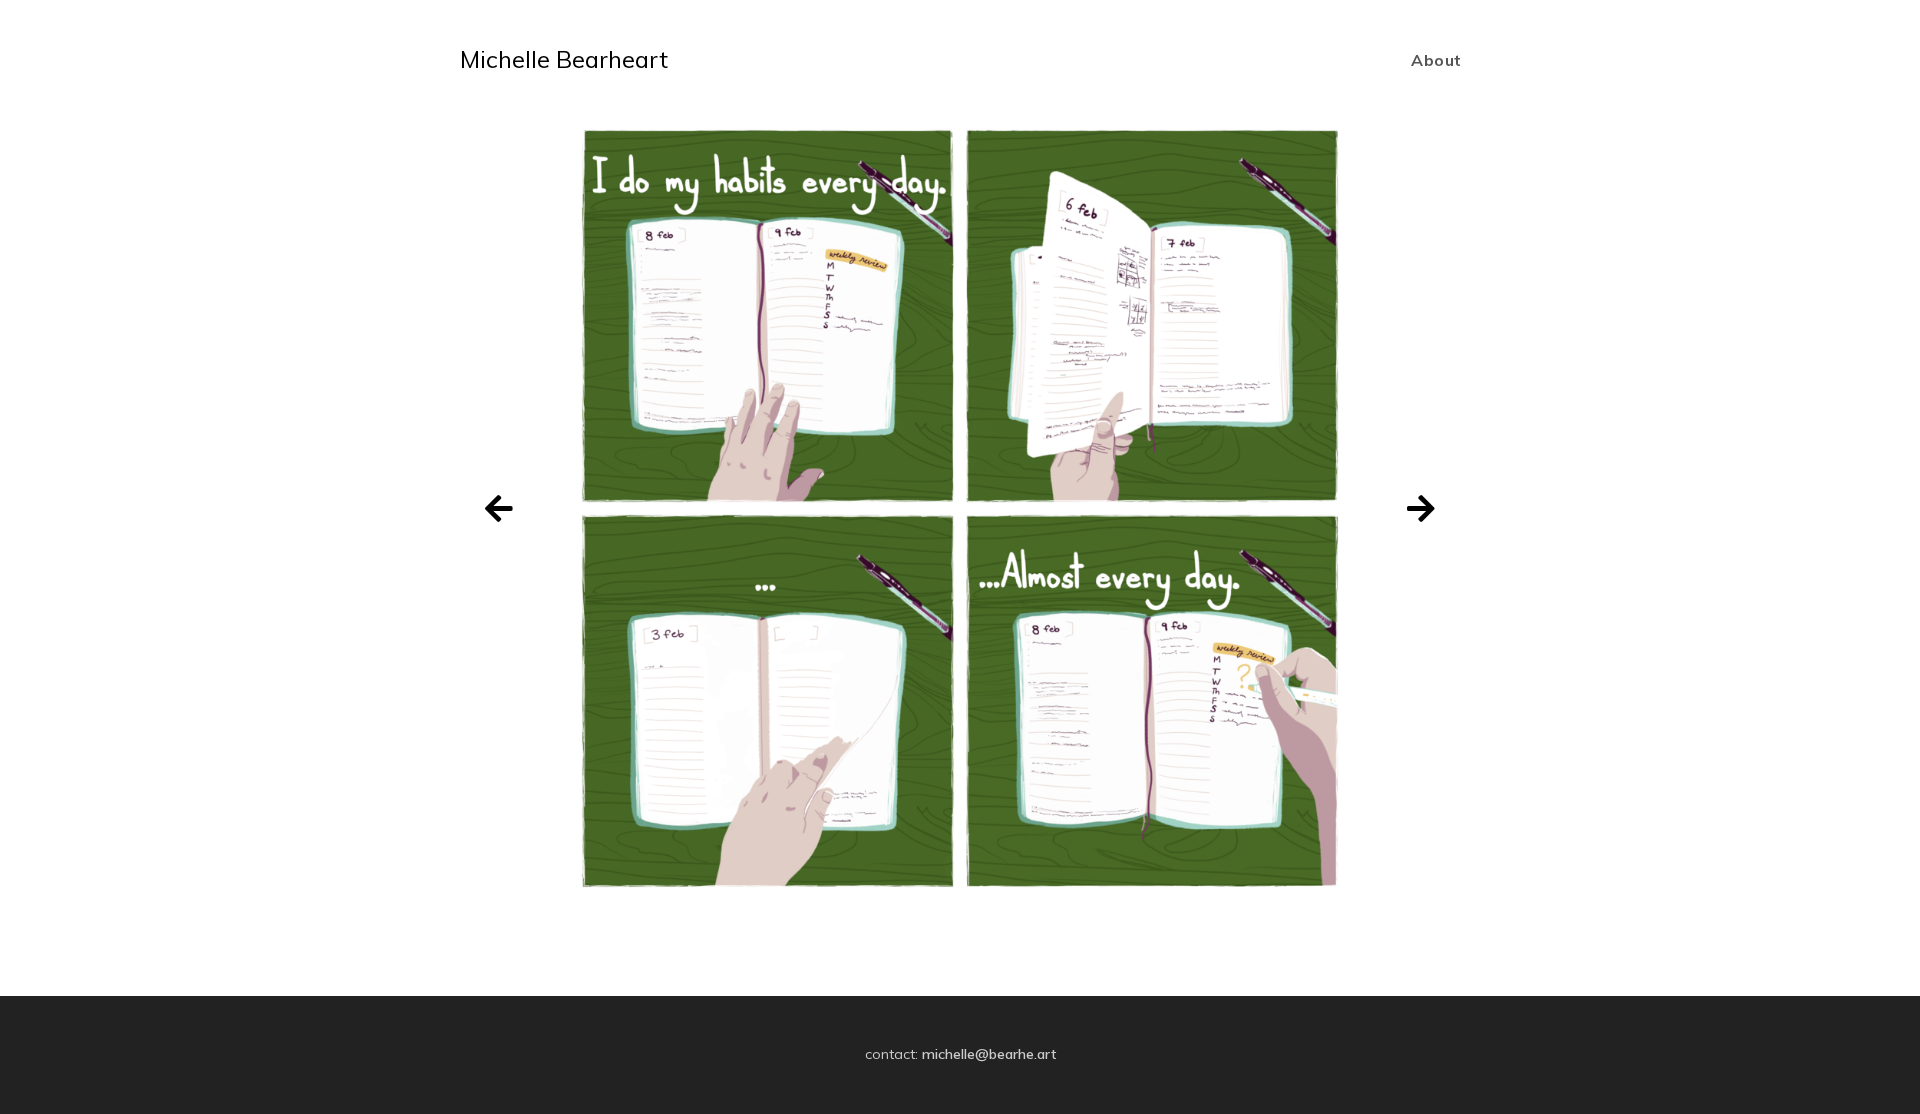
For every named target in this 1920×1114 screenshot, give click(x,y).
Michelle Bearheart (564, 59)
